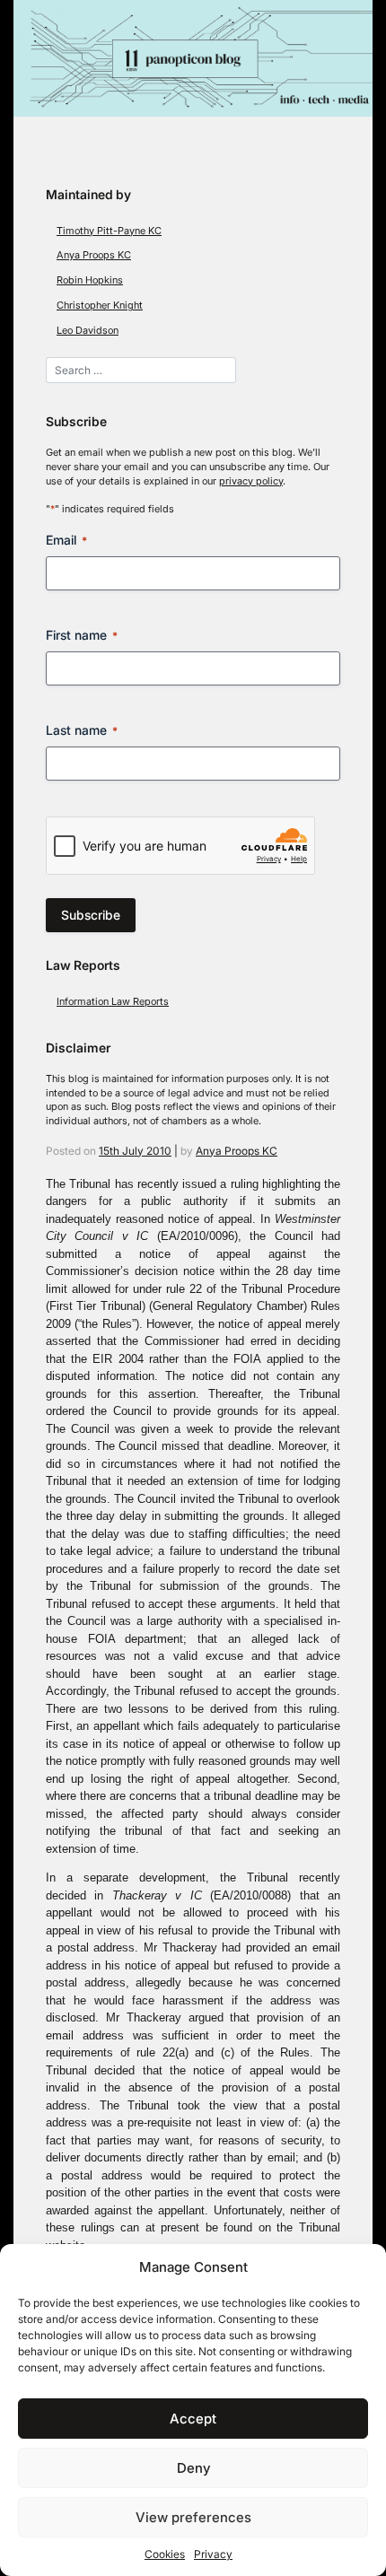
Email (66, 540)
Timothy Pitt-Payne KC (109, 231)
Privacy (213, 2554)
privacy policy (251, 481)
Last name (82, 730)
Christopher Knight (100, 306)
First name (82, 635)
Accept (193, 2419)
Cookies (165, 2554)
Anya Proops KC (94, 255)
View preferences (193, 2517)
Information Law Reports (113, 1002)
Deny (193, 2468)
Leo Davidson (88, 331)
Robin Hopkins (90, 280)
